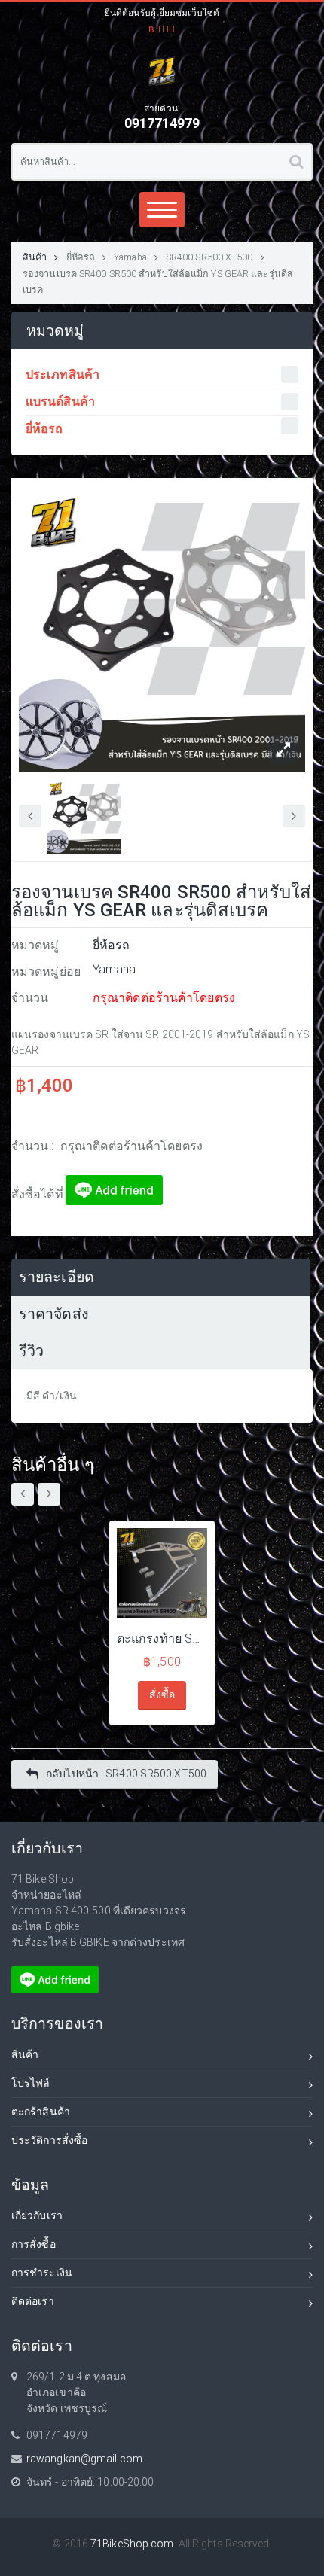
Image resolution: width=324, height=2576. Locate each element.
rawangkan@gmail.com (84, 2459)
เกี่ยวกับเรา (37, 2215)
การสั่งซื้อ (34, 2244)
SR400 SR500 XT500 (209, 257)
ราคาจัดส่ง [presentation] (54, 1314)
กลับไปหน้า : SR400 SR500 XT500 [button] (126, 1774)
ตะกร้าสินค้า (41, 2112)
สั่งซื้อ (162, 1694)
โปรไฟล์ (31, 2083)
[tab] (161, 1277)
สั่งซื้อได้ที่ (38, 1194)
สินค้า (35, 257)
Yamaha (130, 257)
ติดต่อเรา (33, 2301)
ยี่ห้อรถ (81, 257)
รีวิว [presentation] (31, 1351)
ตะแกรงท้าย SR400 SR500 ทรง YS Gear (162, 1638)
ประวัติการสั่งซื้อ (49, 2140)
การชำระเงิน (42, 2273)
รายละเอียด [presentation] (57, 1277)
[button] (162, 19)
